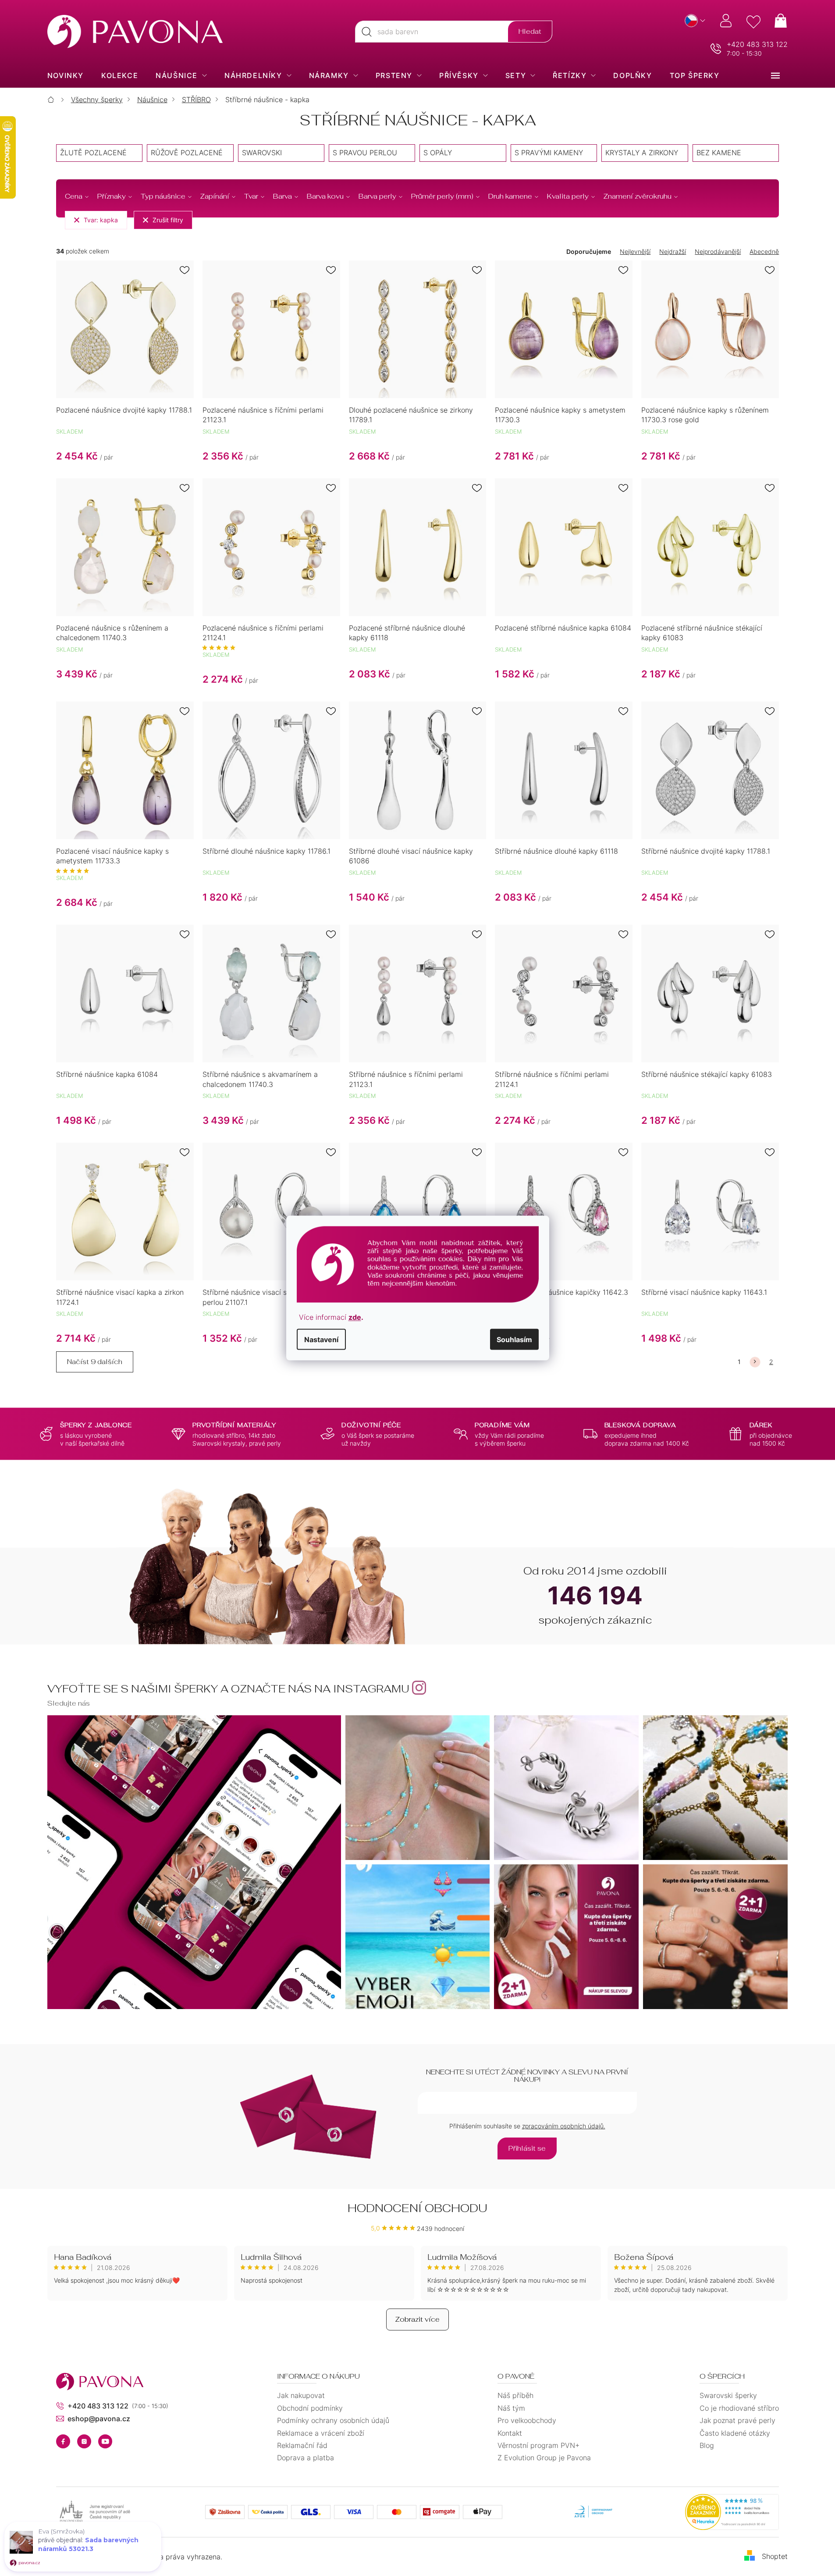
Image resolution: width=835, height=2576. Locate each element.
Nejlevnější (635, 251)
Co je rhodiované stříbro (739, 2408)
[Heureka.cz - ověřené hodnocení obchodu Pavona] (732, 2512)
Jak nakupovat (301, 2395)
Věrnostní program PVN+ (538, 2445)
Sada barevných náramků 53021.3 (88, 2544)
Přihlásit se (527, 2148)
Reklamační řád (302, 2445)
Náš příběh (515, 2395)
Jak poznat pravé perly (737, 2420)
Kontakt (510, 2433)
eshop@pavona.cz (99, 2419)
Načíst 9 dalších (95, 1362)
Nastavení (321, 1340)
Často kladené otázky (735, 2433)
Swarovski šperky (728, 2395)
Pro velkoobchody (527, 2420)
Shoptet (775, 2556)
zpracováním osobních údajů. (564, 2126)
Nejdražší (673, 251)
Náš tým (511, 2408)
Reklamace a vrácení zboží (321, 2433)
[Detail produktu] (125, 329)
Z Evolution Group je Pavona (544, 2458)
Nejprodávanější (718, 251)
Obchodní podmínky (310, 2408)
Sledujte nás (69, 1703)
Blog (707, 2445)
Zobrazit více (417, 2319)
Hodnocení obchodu (417, 2208)
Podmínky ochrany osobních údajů (333, 2420)
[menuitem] (66, 75)
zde (355, 1317)
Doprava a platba (306, 2458)
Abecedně (764, 251)
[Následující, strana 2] (755, 1362)
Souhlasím (514, 1340)
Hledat (530, 31)
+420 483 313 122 (757, 44)
